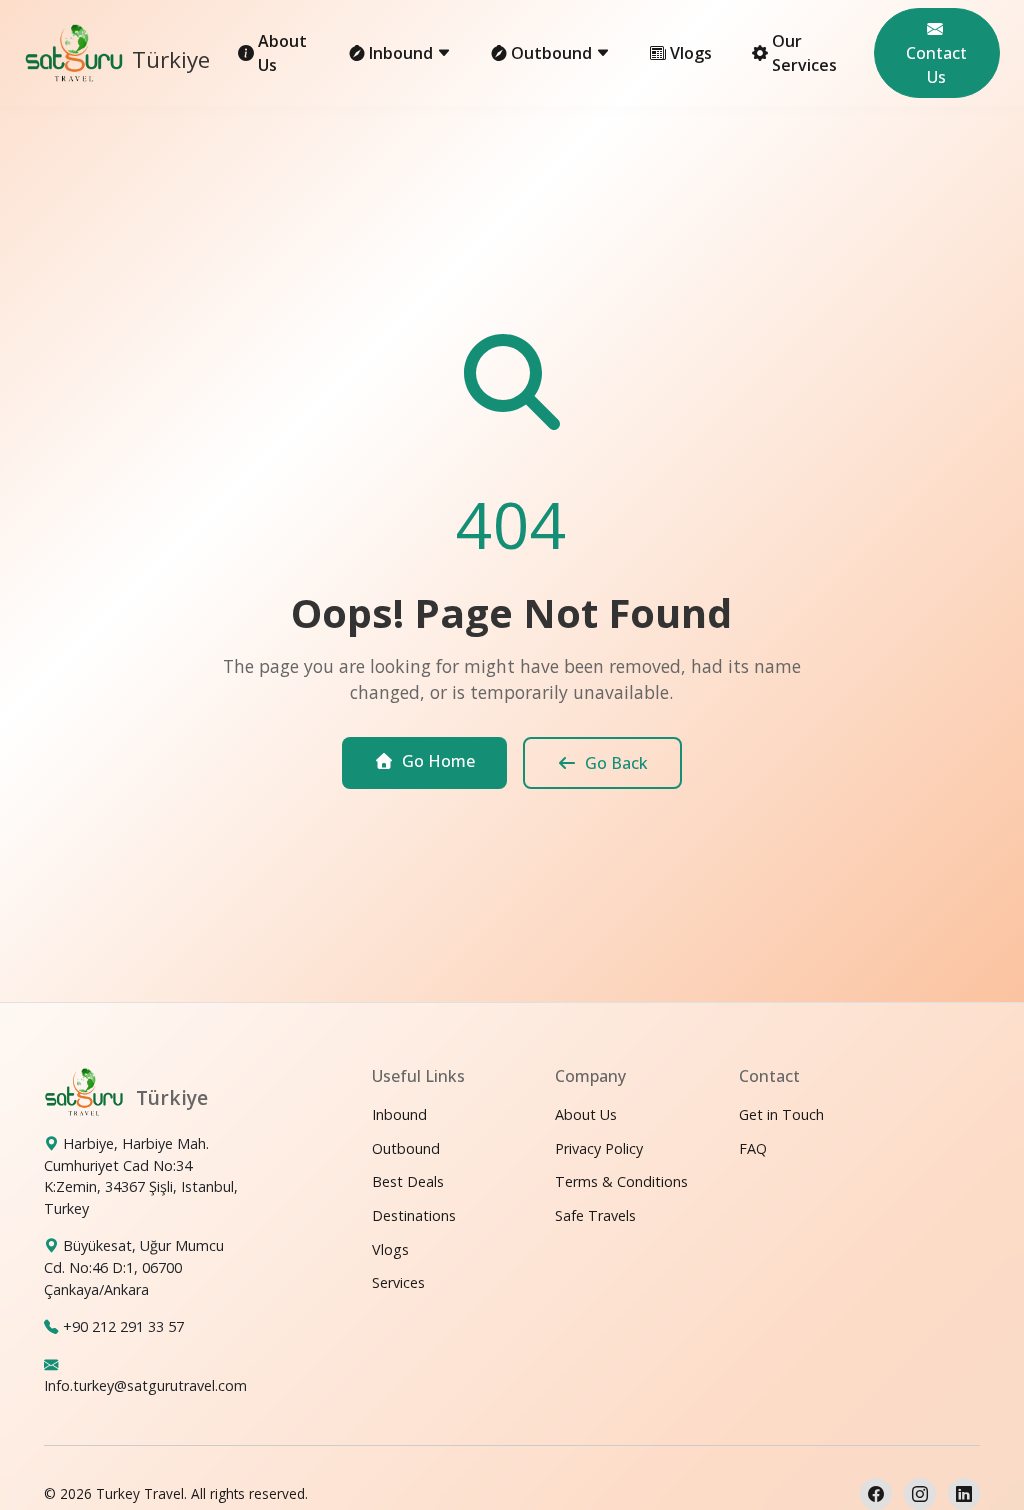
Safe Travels (595, 1215)
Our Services (804, 53)
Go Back (616, 763)
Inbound (399, 1114)
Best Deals (408, 1181)
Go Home (438, 761)
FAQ (753, 1148)
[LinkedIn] (964, 1494)
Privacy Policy (599, 1148)
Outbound (406, 1148)
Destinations (414, 1215)
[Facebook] (876, 1494)
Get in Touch (781, 1114)
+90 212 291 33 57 (123, 1326)
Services (398, 1282)
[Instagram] (920, 1494)
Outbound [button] (553, 53)
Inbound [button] (403, 53)
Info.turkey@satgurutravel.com (145, 1385)
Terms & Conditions (621, 1181)
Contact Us (936, 65)
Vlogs (691, 53)
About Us (282, 53)
